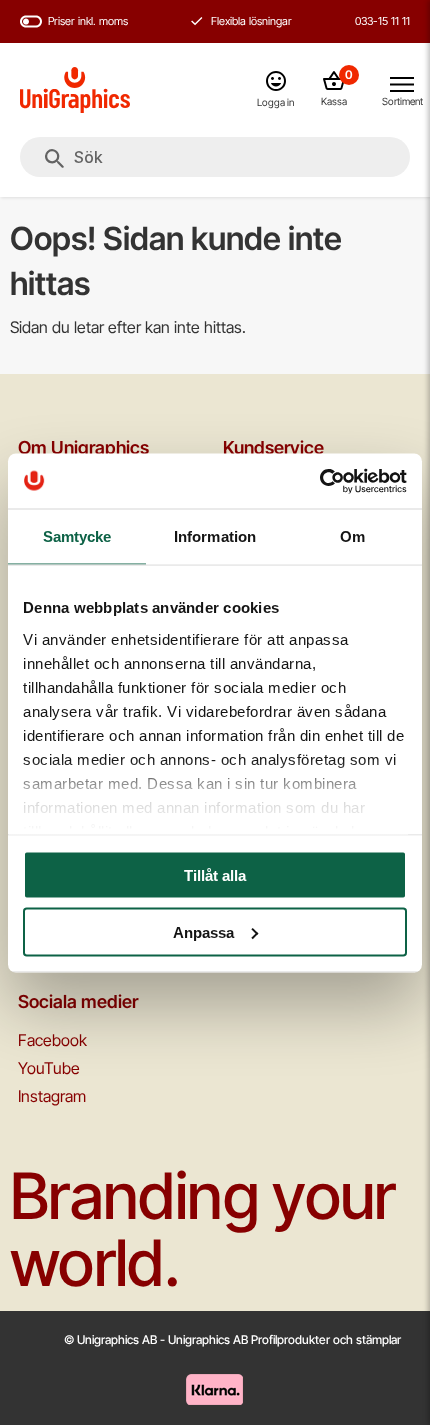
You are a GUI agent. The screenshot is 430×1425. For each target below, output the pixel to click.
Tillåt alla (215, 875)
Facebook (52, 1040)
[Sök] (54, 159)
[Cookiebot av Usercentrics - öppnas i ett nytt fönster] (319, 481)
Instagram (52, 1096)
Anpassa (203, 931)
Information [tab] (215, 536)
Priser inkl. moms (88, 21)
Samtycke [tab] (77, 536)
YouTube (49, 1068)
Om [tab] (352, 536)
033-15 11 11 (382, 21)
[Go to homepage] (75, 90)
